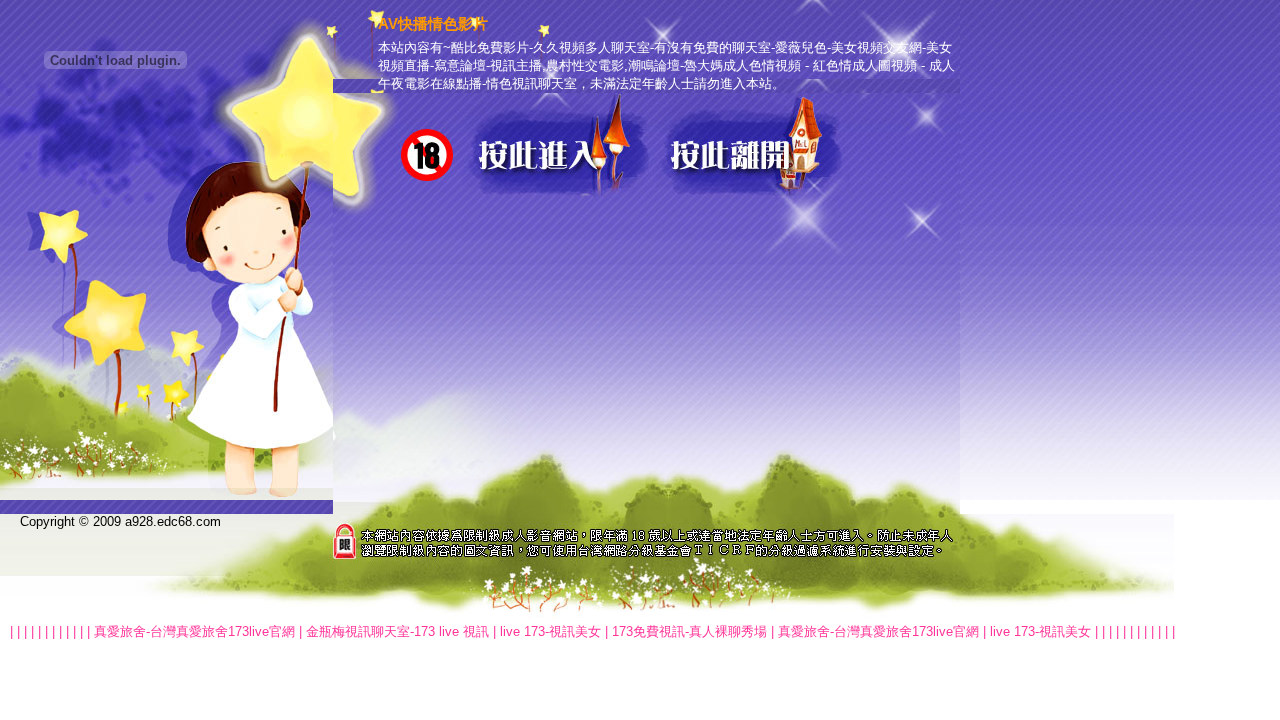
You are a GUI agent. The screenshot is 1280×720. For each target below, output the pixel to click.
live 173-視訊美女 (550, 631)
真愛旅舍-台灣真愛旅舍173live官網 (194, 631)
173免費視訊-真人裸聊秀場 (689, 631)
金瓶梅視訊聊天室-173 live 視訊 (397, 631)
